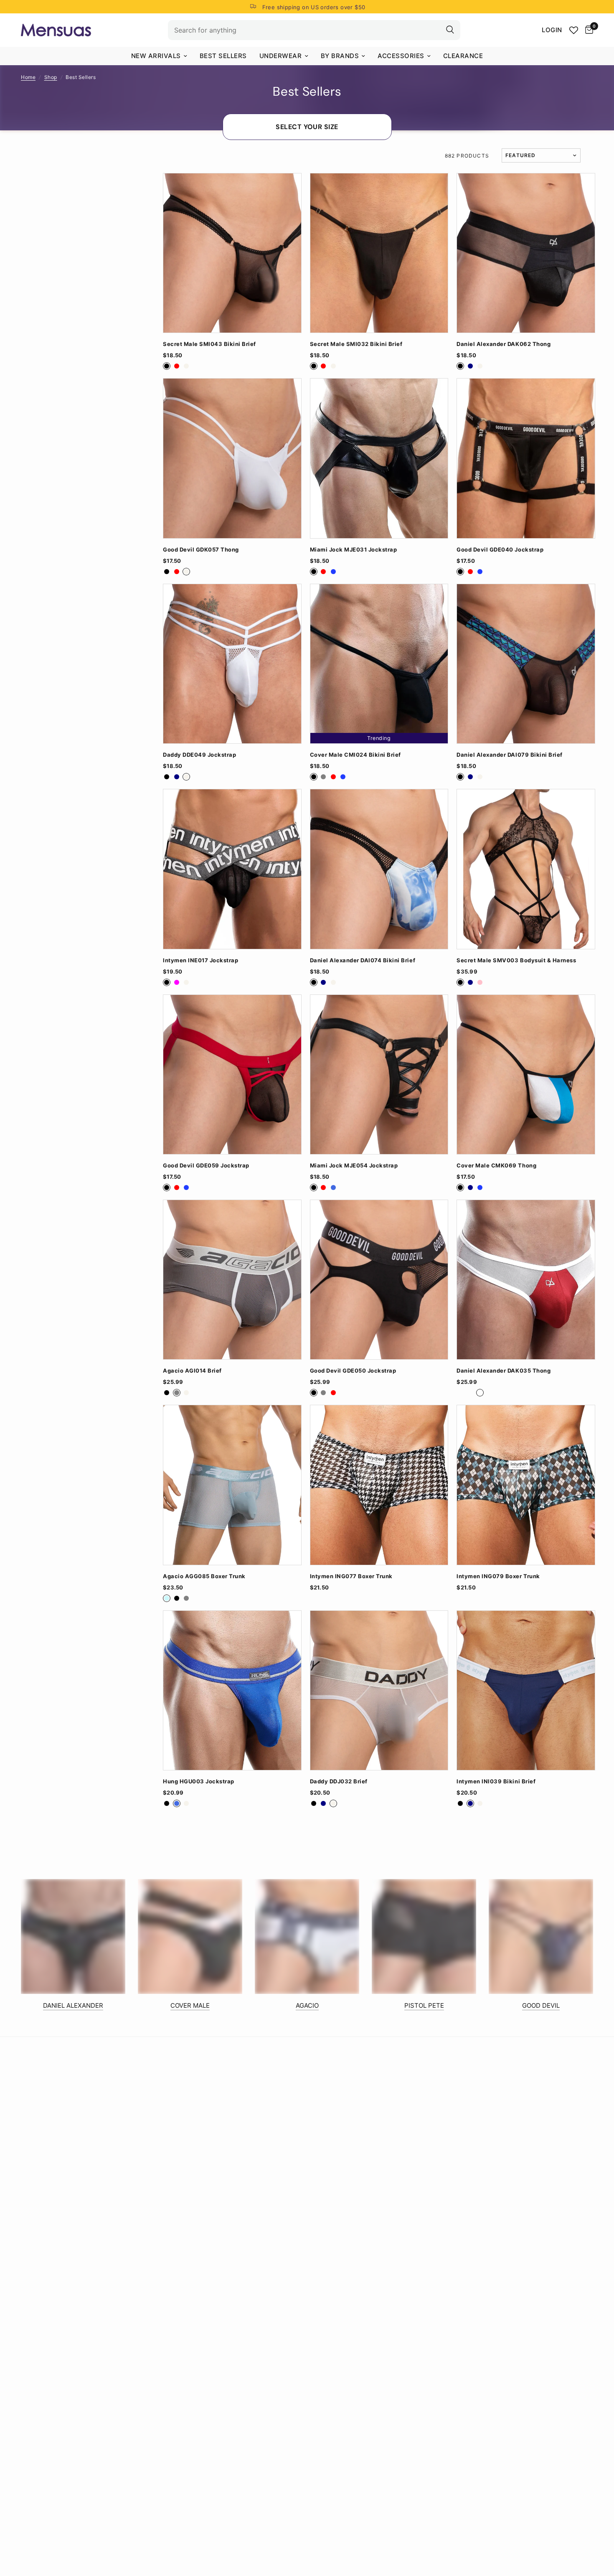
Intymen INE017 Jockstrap (200, 960)
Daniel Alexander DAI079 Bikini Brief (509, 755)
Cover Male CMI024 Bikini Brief (355, 755)
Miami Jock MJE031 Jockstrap (354, 550)
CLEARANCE (463, 56)
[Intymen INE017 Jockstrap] (232, 869)
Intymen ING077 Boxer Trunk (351, 1576)
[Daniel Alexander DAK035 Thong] (526, 1280)
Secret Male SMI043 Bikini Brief (209, 344)
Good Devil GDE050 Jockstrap (353, 1371)
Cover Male (190, 2005)
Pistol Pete (424, 2005)
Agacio (307, 2005)
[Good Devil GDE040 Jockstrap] (526, 458)
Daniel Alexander (73, 2005)
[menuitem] (159, 56)
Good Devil (541, 2005)
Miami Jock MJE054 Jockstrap (354, 1166)
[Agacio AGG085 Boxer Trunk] (232, 1485)
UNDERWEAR (281, 56)
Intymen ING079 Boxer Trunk (498, 1576)
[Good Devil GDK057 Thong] (232, 458)
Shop (51, 77)
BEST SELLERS (223, 56)
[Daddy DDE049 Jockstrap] (232, 664)
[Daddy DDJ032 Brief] (379, 1690)
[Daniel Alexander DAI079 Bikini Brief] (526, 664)
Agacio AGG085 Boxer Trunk (204, 1576)
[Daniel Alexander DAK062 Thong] (526, 253)
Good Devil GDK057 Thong (201, 550)
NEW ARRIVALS (156, 56)
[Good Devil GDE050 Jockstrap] (379, 1280)
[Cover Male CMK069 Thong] (526, 1074)
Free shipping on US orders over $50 (314, 7)
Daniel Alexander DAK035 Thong (504, 1371)
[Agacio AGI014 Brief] (232, 1280)
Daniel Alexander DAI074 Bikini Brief (363, 960)
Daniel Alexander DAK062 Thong (504, 344)
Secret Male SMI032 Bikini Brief (356, 344)
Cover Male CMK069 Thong (496, 1166)
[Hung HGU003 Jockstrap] (232, 1690)
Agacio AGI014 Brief (192, 1371)
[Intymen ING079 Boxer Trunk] (526, 1485)
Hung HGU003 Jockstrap (199, 1781)
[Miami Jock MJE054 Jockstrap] (379, 1074)
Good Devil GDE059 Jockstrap (206, 1166)
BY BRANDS (340, 56)
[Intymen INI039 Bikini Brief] (526, 1690)
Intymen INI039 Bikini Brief (496, 1781)
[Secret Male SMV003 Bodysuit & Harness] (526, 869)
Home (28, 77)
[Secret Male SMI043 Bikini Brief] (232, 253)
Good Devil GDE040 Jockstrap (500, 550)
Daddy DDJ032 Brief (339, 1781)
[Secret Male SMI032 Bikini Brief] (379, 253)
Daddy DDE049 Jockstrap (199, 755)
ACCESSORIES (401, 56)
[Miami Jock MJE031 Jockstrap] (379, 458)
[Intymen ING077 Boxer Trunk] (379, 1485)
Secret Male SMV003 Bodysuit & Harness (516, 960)
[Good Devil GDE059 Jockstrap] (232, 1074)
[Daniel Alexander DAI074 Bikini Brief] (379, 869)
